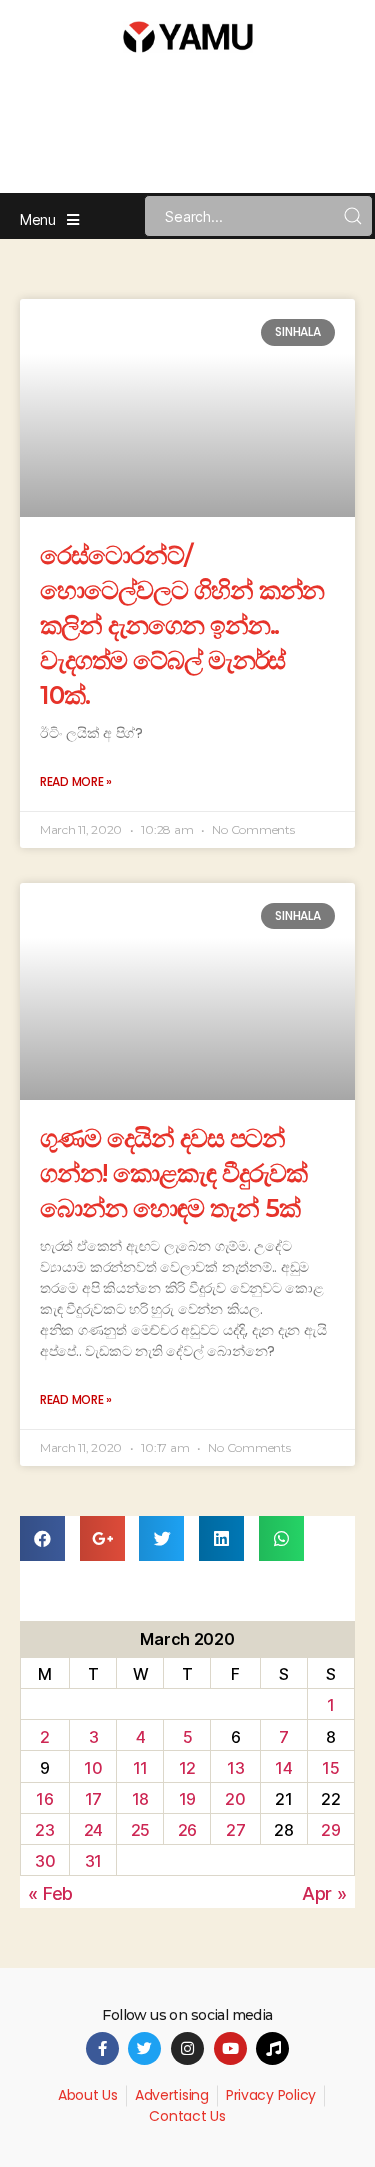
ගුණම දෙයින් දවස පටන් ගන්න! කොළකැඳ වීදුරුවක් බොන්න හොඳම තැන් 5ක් (173, 1173)
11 (140, 1768)
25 (140, 1830)
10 (93, 1768)
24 (93, 1830)
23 (44, 1830)
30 (45, 1861)
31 (93, 1861)
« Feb (50, 1893)
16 (44, 1799)
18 (140, 1799)
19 (187, 1799)
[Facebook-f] (102, 2048)
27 (235, 1830)
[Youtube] (230, 2048)
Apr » (324, 1893)
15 (330, 1768)
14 (283, 1768)
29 (330, 1830)
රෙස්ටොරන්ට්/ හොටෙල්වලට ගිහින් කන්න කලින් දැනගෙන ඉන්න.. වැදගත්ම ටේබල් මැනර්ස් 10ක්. (182, 625)
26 (187, 1830)
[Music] (272, 2048)
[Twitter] (144, 2048)
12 (187, 1768)
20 (235, 1799)
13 (235, 1768)
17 (93, 1799)
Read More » (76, 781)
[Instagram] (187, 2048)
